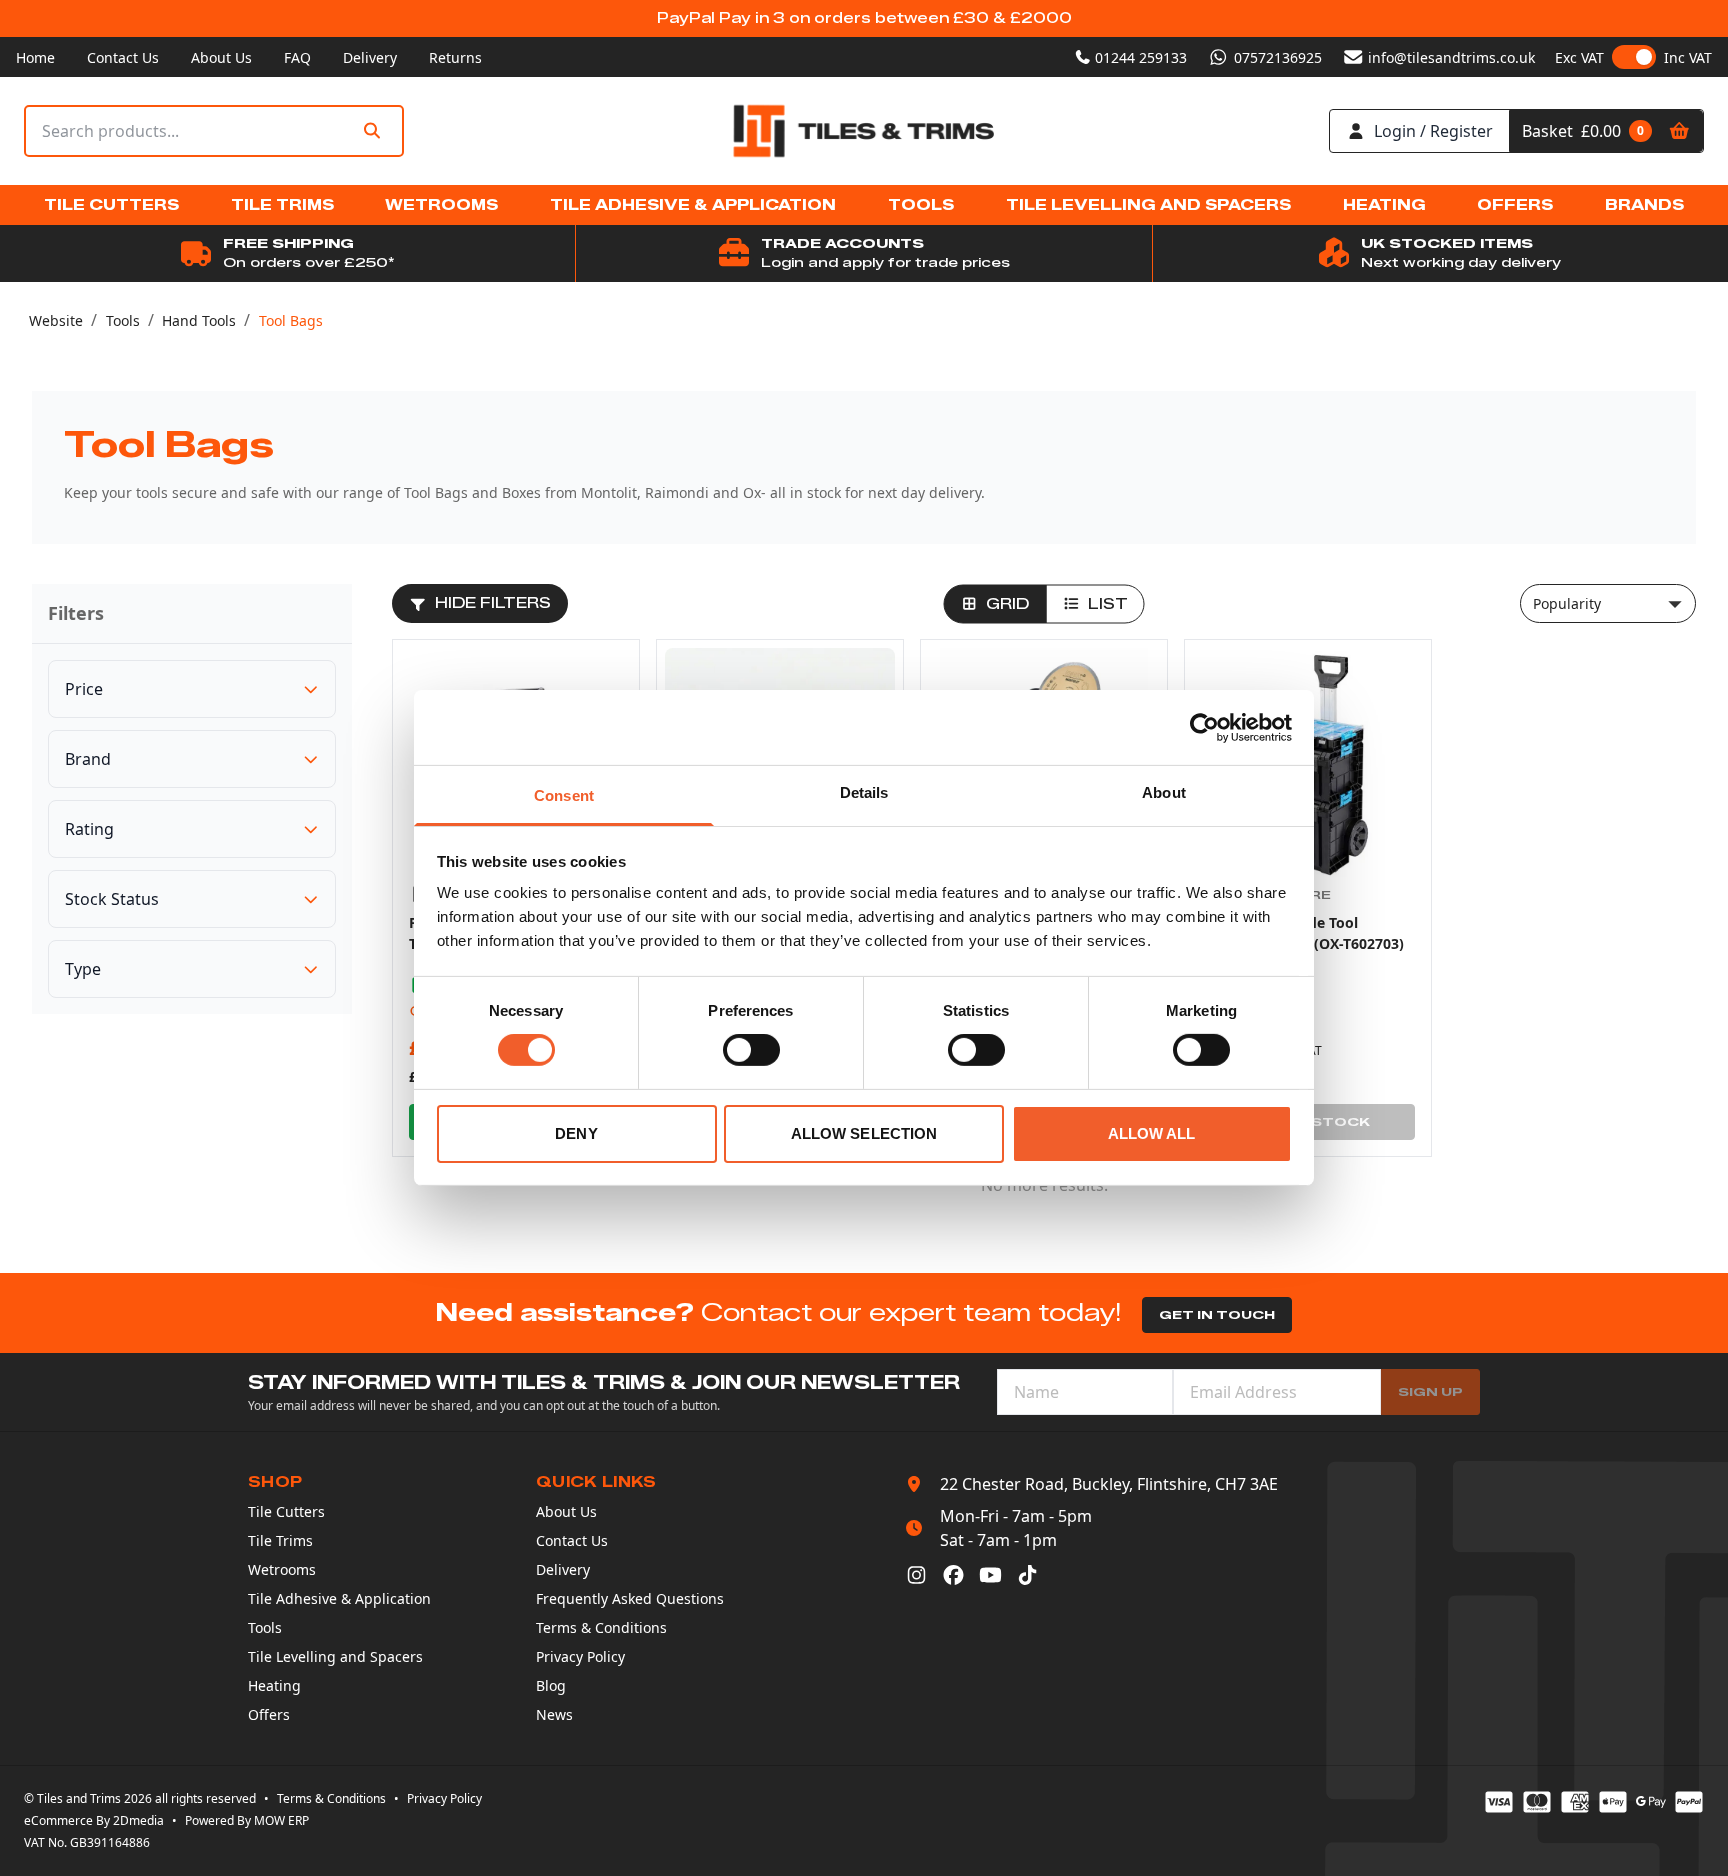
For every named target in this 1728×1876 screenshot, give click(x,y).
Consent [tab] (564, 795)
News (554, 1714)
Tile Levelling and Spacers (335, 1656)
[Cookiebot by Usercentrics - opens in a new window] (1204, 727)
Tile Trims (280, 1540)
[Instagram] (916, 1575)
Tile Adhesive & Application (339, 1598)
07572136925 (1278, 57)
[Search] (372, 131)
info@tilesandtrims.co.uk (1451, 57)
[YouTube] (990, 1575)
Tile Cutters (286, 1511)
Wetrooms (282, 1569)
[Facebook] (953, 1575)
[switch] (751, 1050)
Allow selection (864, 1133)
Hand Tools (199, 320)
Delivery (370, 57)
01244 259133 (1141, 57)
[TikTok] (1027, 1575)
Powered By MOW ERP (247, 1820)
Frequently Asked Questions (630, 1598)
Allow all (1152, 1133)
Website (56, 320)
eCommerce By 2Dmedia (94, 1820)
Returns (455, 57)
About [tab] (1164, 792)
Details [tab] (864, 792)
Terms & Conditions (601, 1627)
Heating (274, 1685)
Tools (123, 320)
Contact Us (123, 57)
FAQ (297, 57)
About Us (221, 57)
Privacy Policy (580, 1656)
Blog (551, 1685)
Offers (269, 1714)
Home (35, 57)
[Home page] (864, 131)
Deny (576, 1133)
